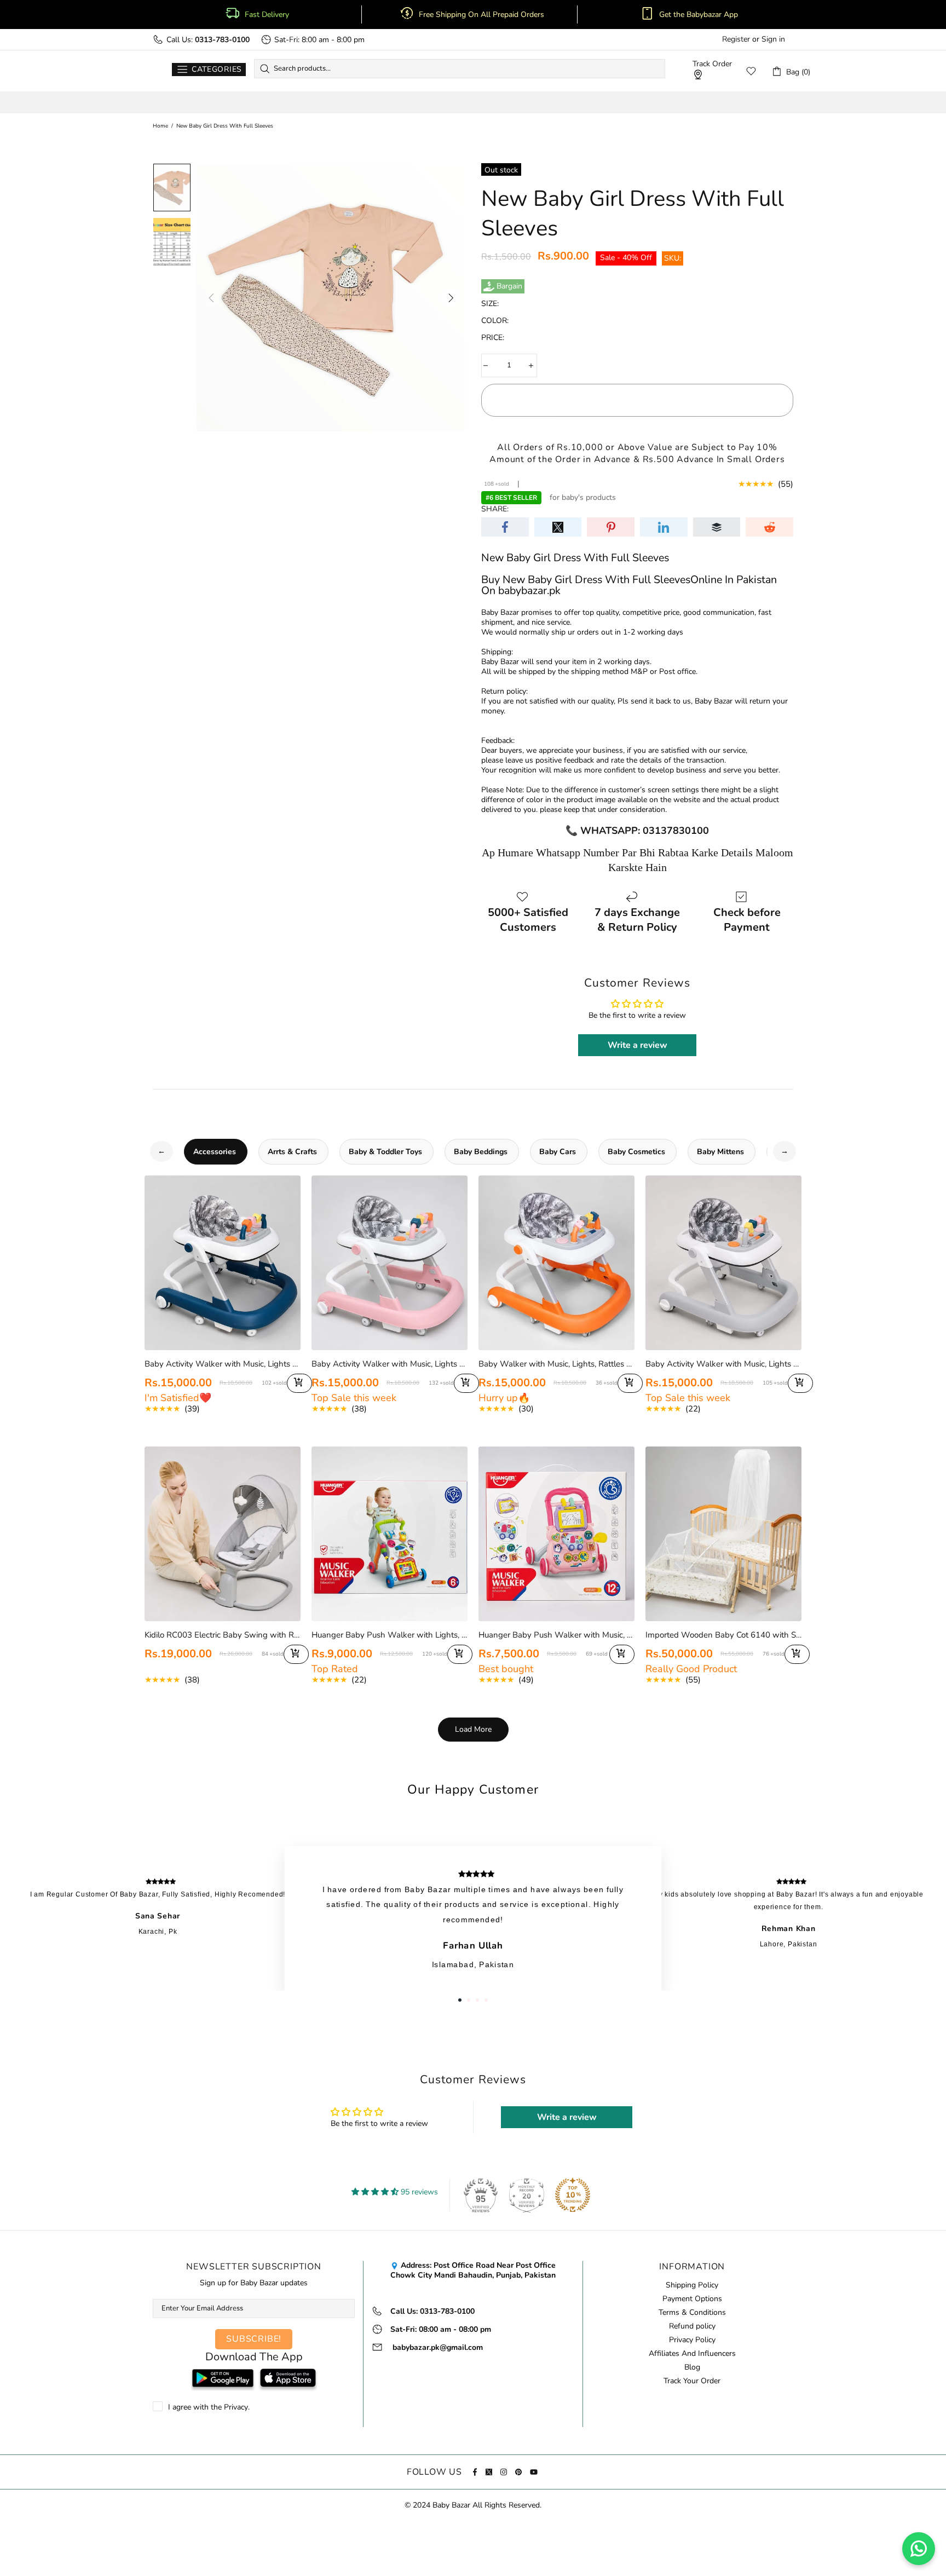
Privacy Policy (692, 2340)
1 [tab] (460, 2000)
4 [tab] (486, 2000)
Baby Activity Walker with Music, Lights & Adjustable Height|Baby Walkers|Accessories (723, 1364)
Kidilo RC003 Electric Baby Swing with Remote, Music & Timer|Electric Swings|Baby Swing (223, 1635)
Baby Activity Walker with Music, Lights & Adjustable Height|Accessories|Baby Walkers (223, 1364)
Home (160, 126)
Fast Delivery (267, 15)
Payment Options (692, 2299)
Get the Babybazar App (699, 15)
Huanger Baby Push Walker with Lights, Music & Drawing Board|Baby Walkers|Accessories (390, 1635)
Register (736, 39)
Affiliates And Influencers (692, 2354)
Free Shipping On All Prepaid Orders (483, 15)
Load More (473, 1729)
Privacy (236, 2407)
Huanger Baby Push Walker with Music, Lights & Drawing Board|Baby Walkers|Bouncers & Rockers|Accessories (556, 1635)
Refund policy (692, 2326)
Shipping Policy (692, 2285)
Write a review (638, 1045)
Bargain (509, 286)
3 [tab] (477, 2000)
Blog (692, 2367)
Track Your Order (692, 2381)
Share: (495, 509)
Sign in (773, 39)
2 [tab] (469, 2000)
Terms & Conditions (692, 2313)
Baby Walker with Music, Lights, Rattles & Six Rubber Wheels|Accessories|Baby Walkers (556, 1364)
